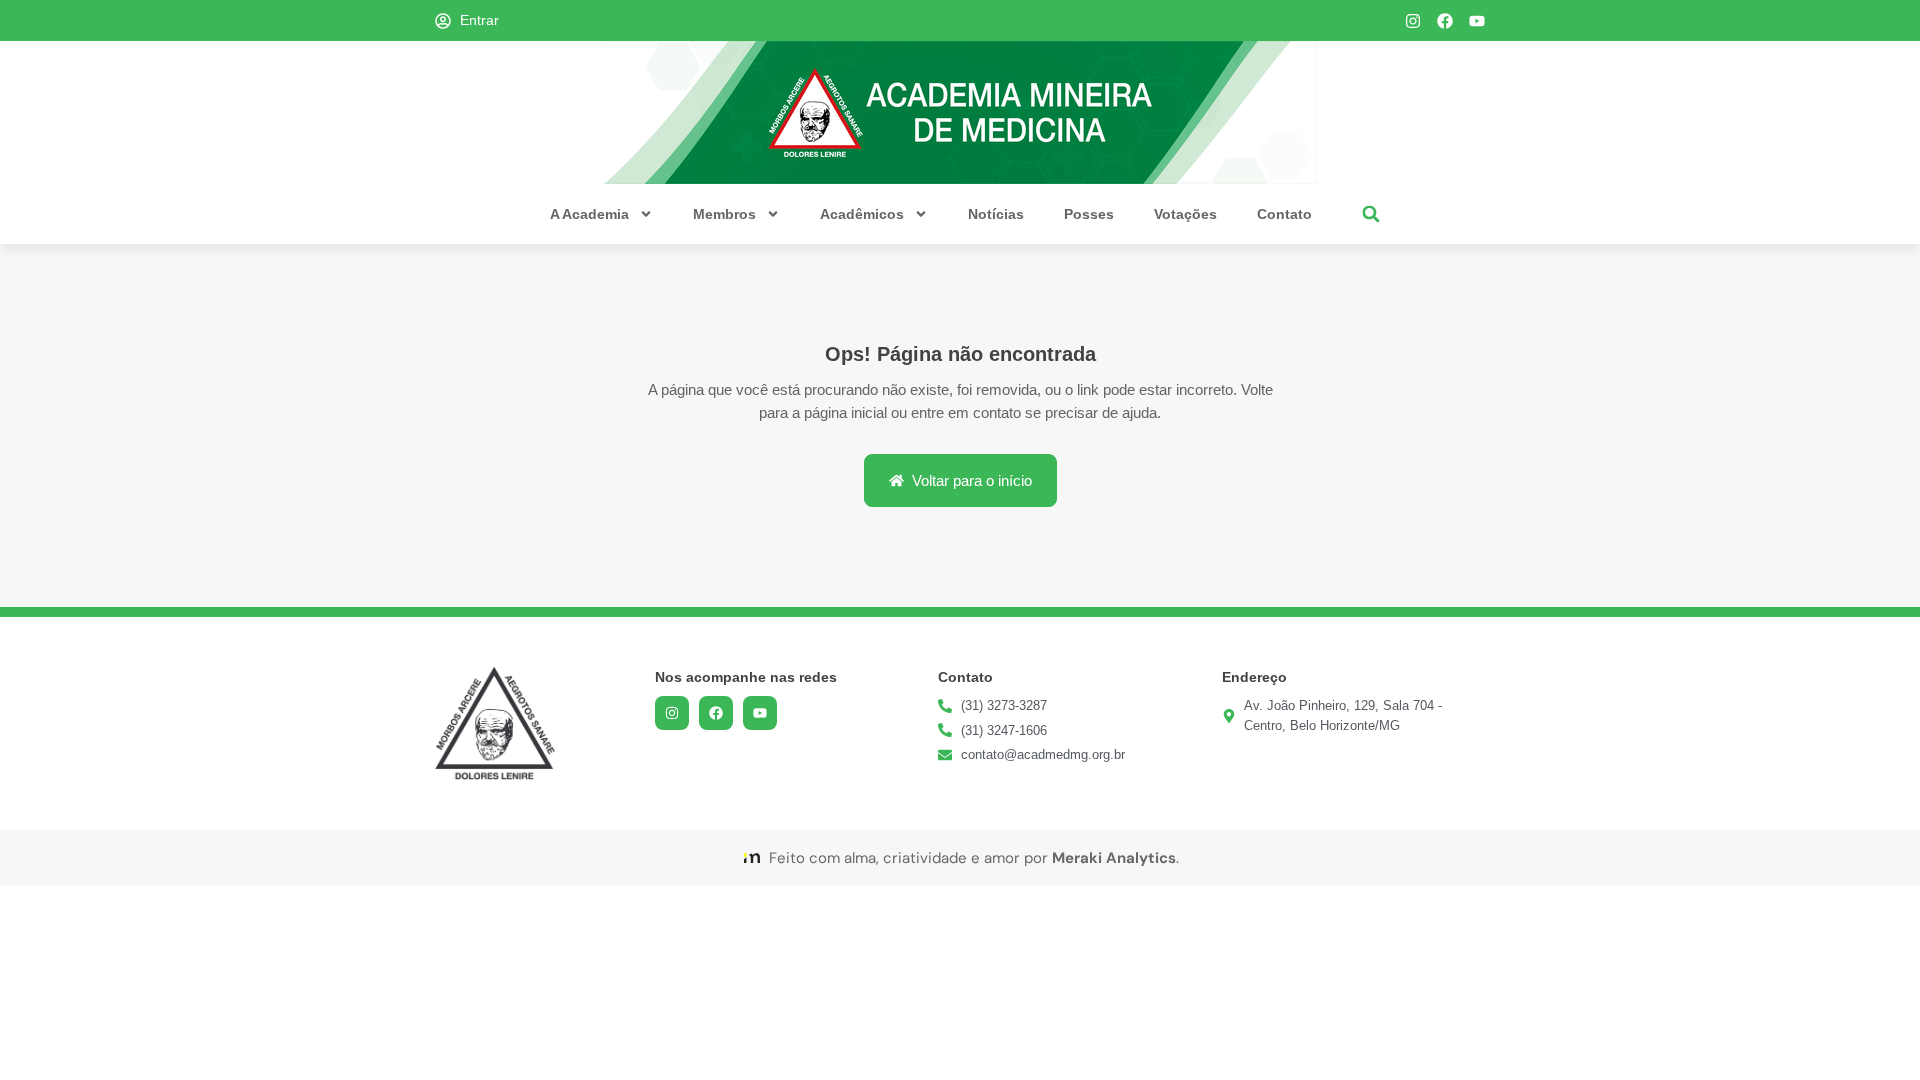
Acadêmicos (862, 214)
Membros (724, 214)
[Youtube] (1477, 21)
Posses (1089, 214)
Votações (1185, 214)
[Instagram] (1413, 21)
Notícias (996, 214)
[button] (1371, 214)
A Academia (589, 214)
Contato (1284, 214)
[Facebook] (1445, 21)
